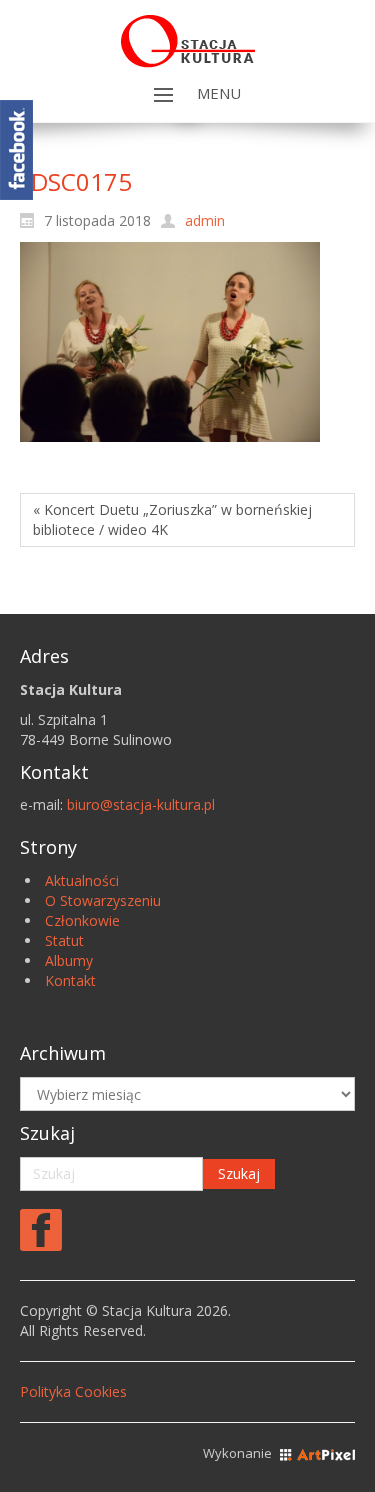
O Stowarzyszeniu (103, 900)
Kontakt (70, 980)
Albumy (69, 960)
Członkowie (82, 920)
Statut (64, 940)
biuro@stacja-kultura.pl (141, 804)
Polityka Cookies (73, 1391)
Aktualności (82, 880)
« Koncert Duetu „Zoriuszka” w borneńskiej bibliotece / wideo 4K (172, 519)
